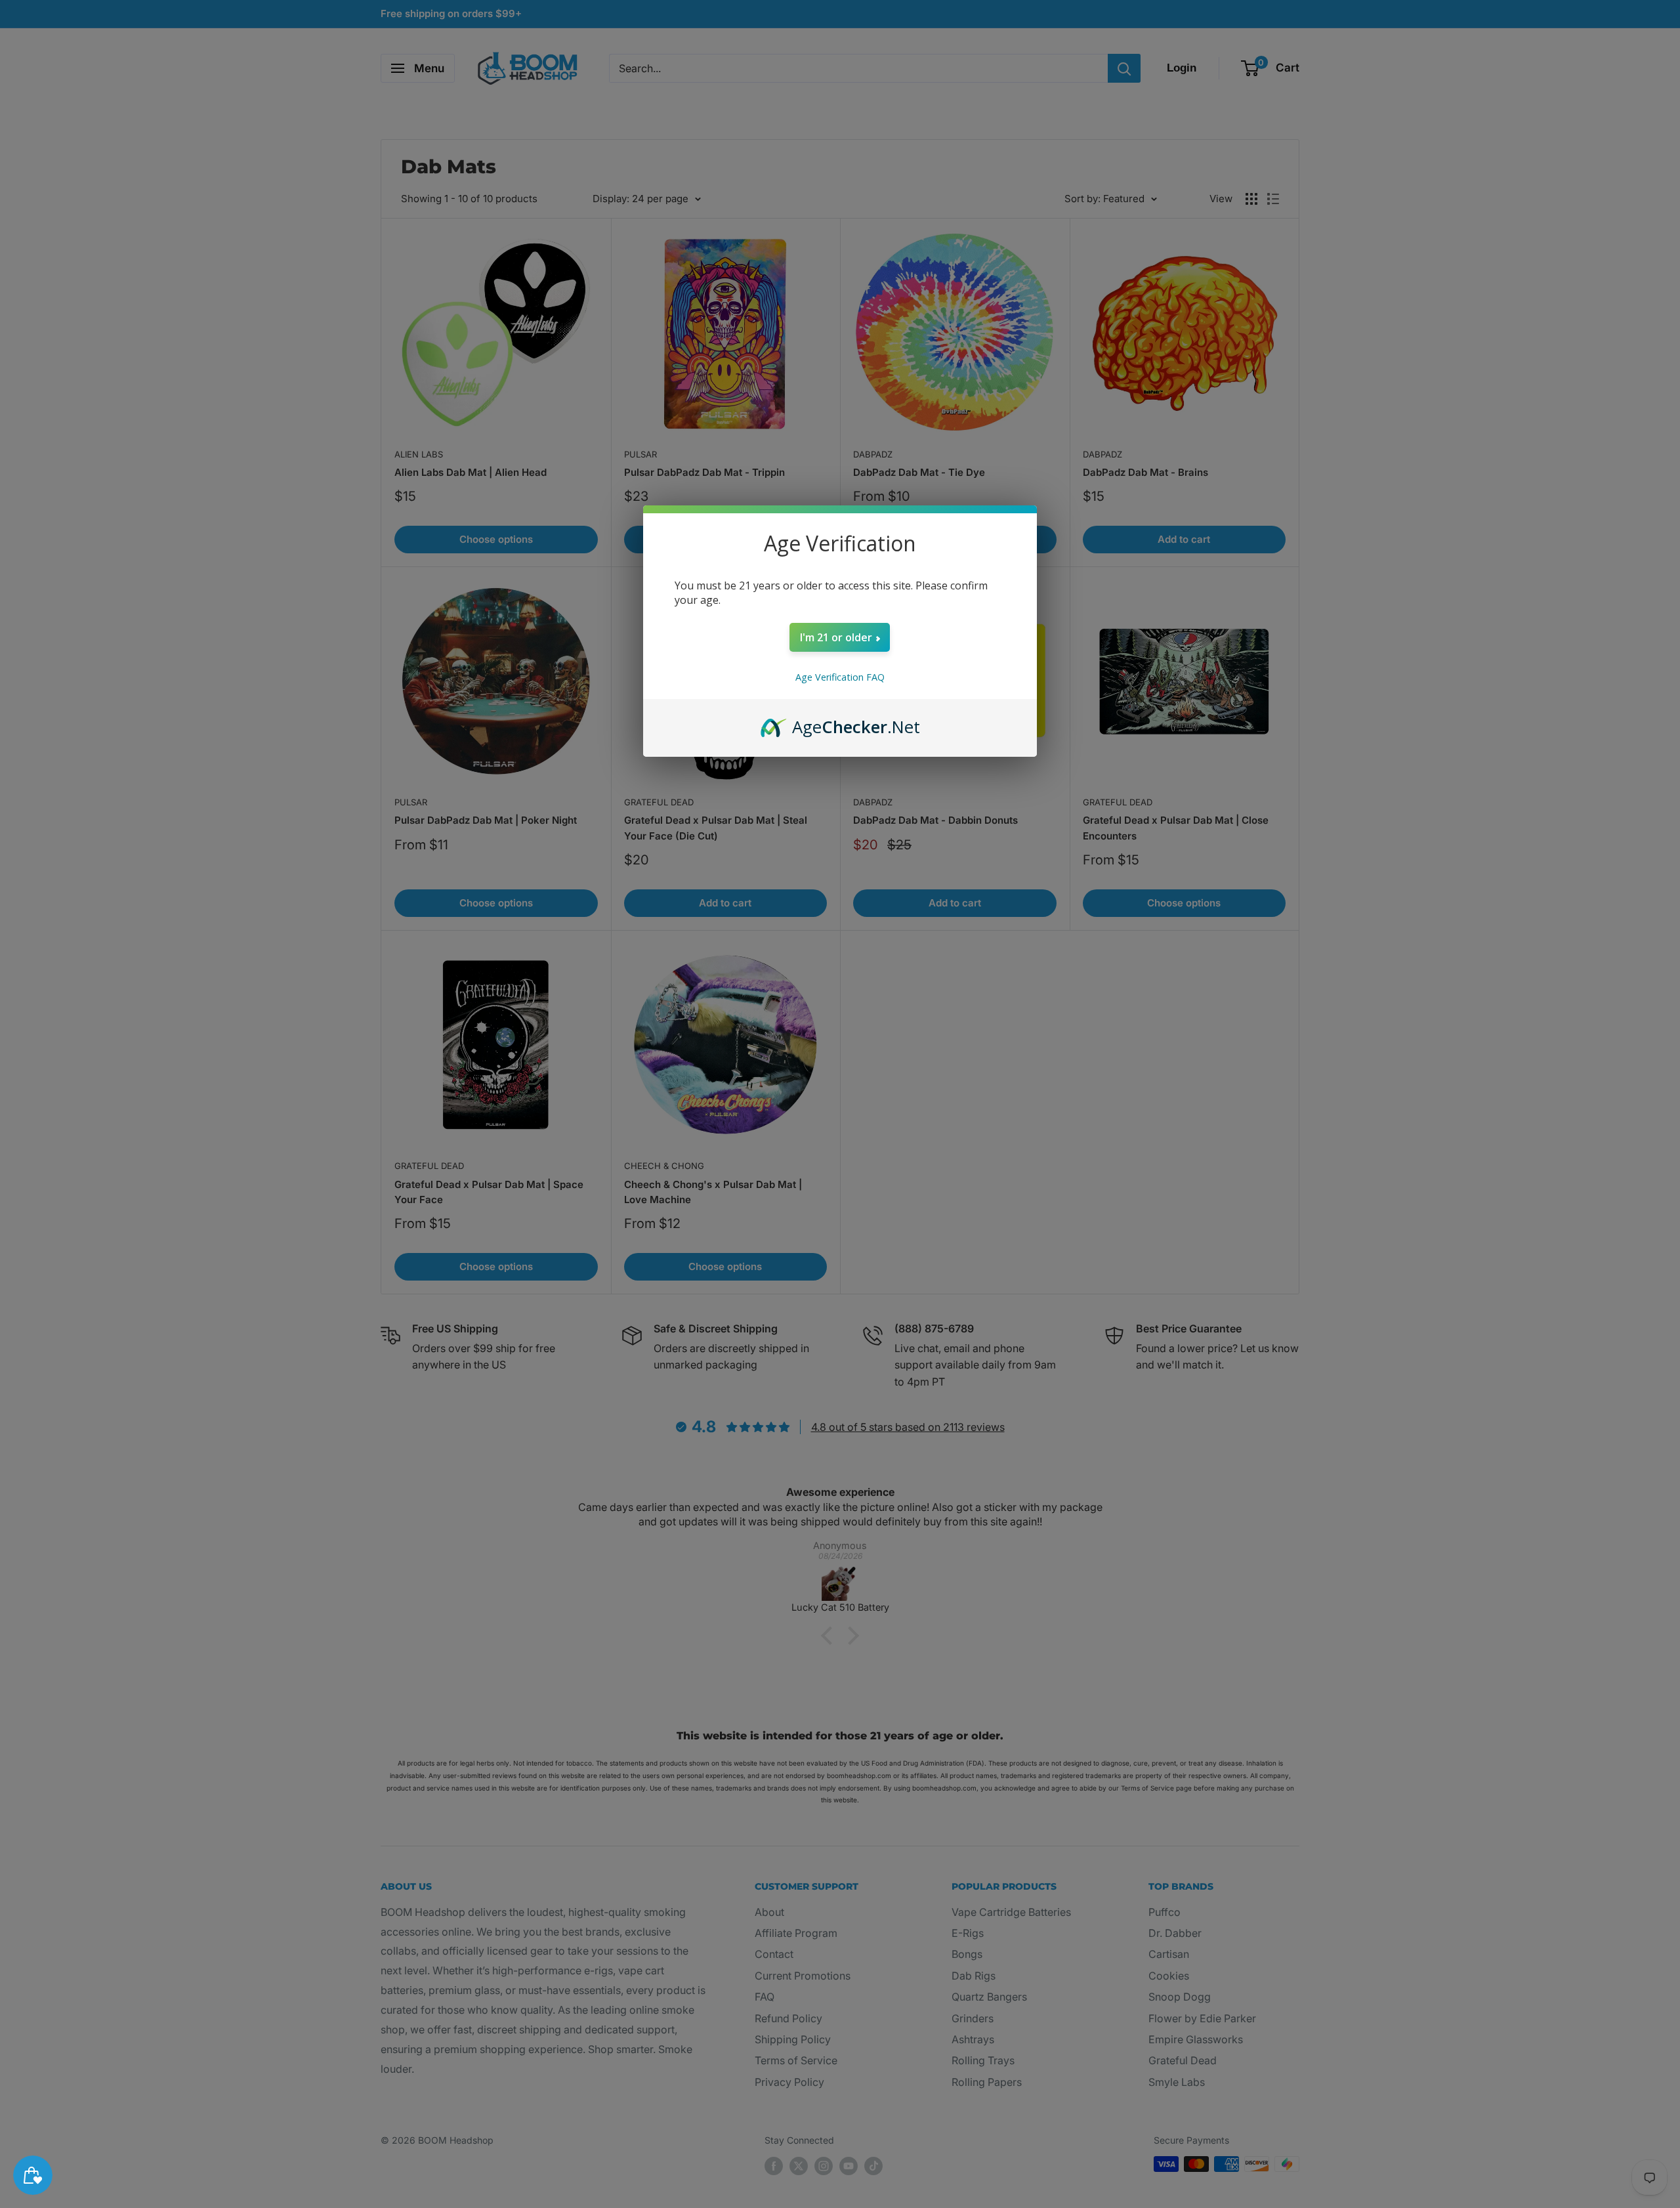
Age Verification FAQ (840, 677)
